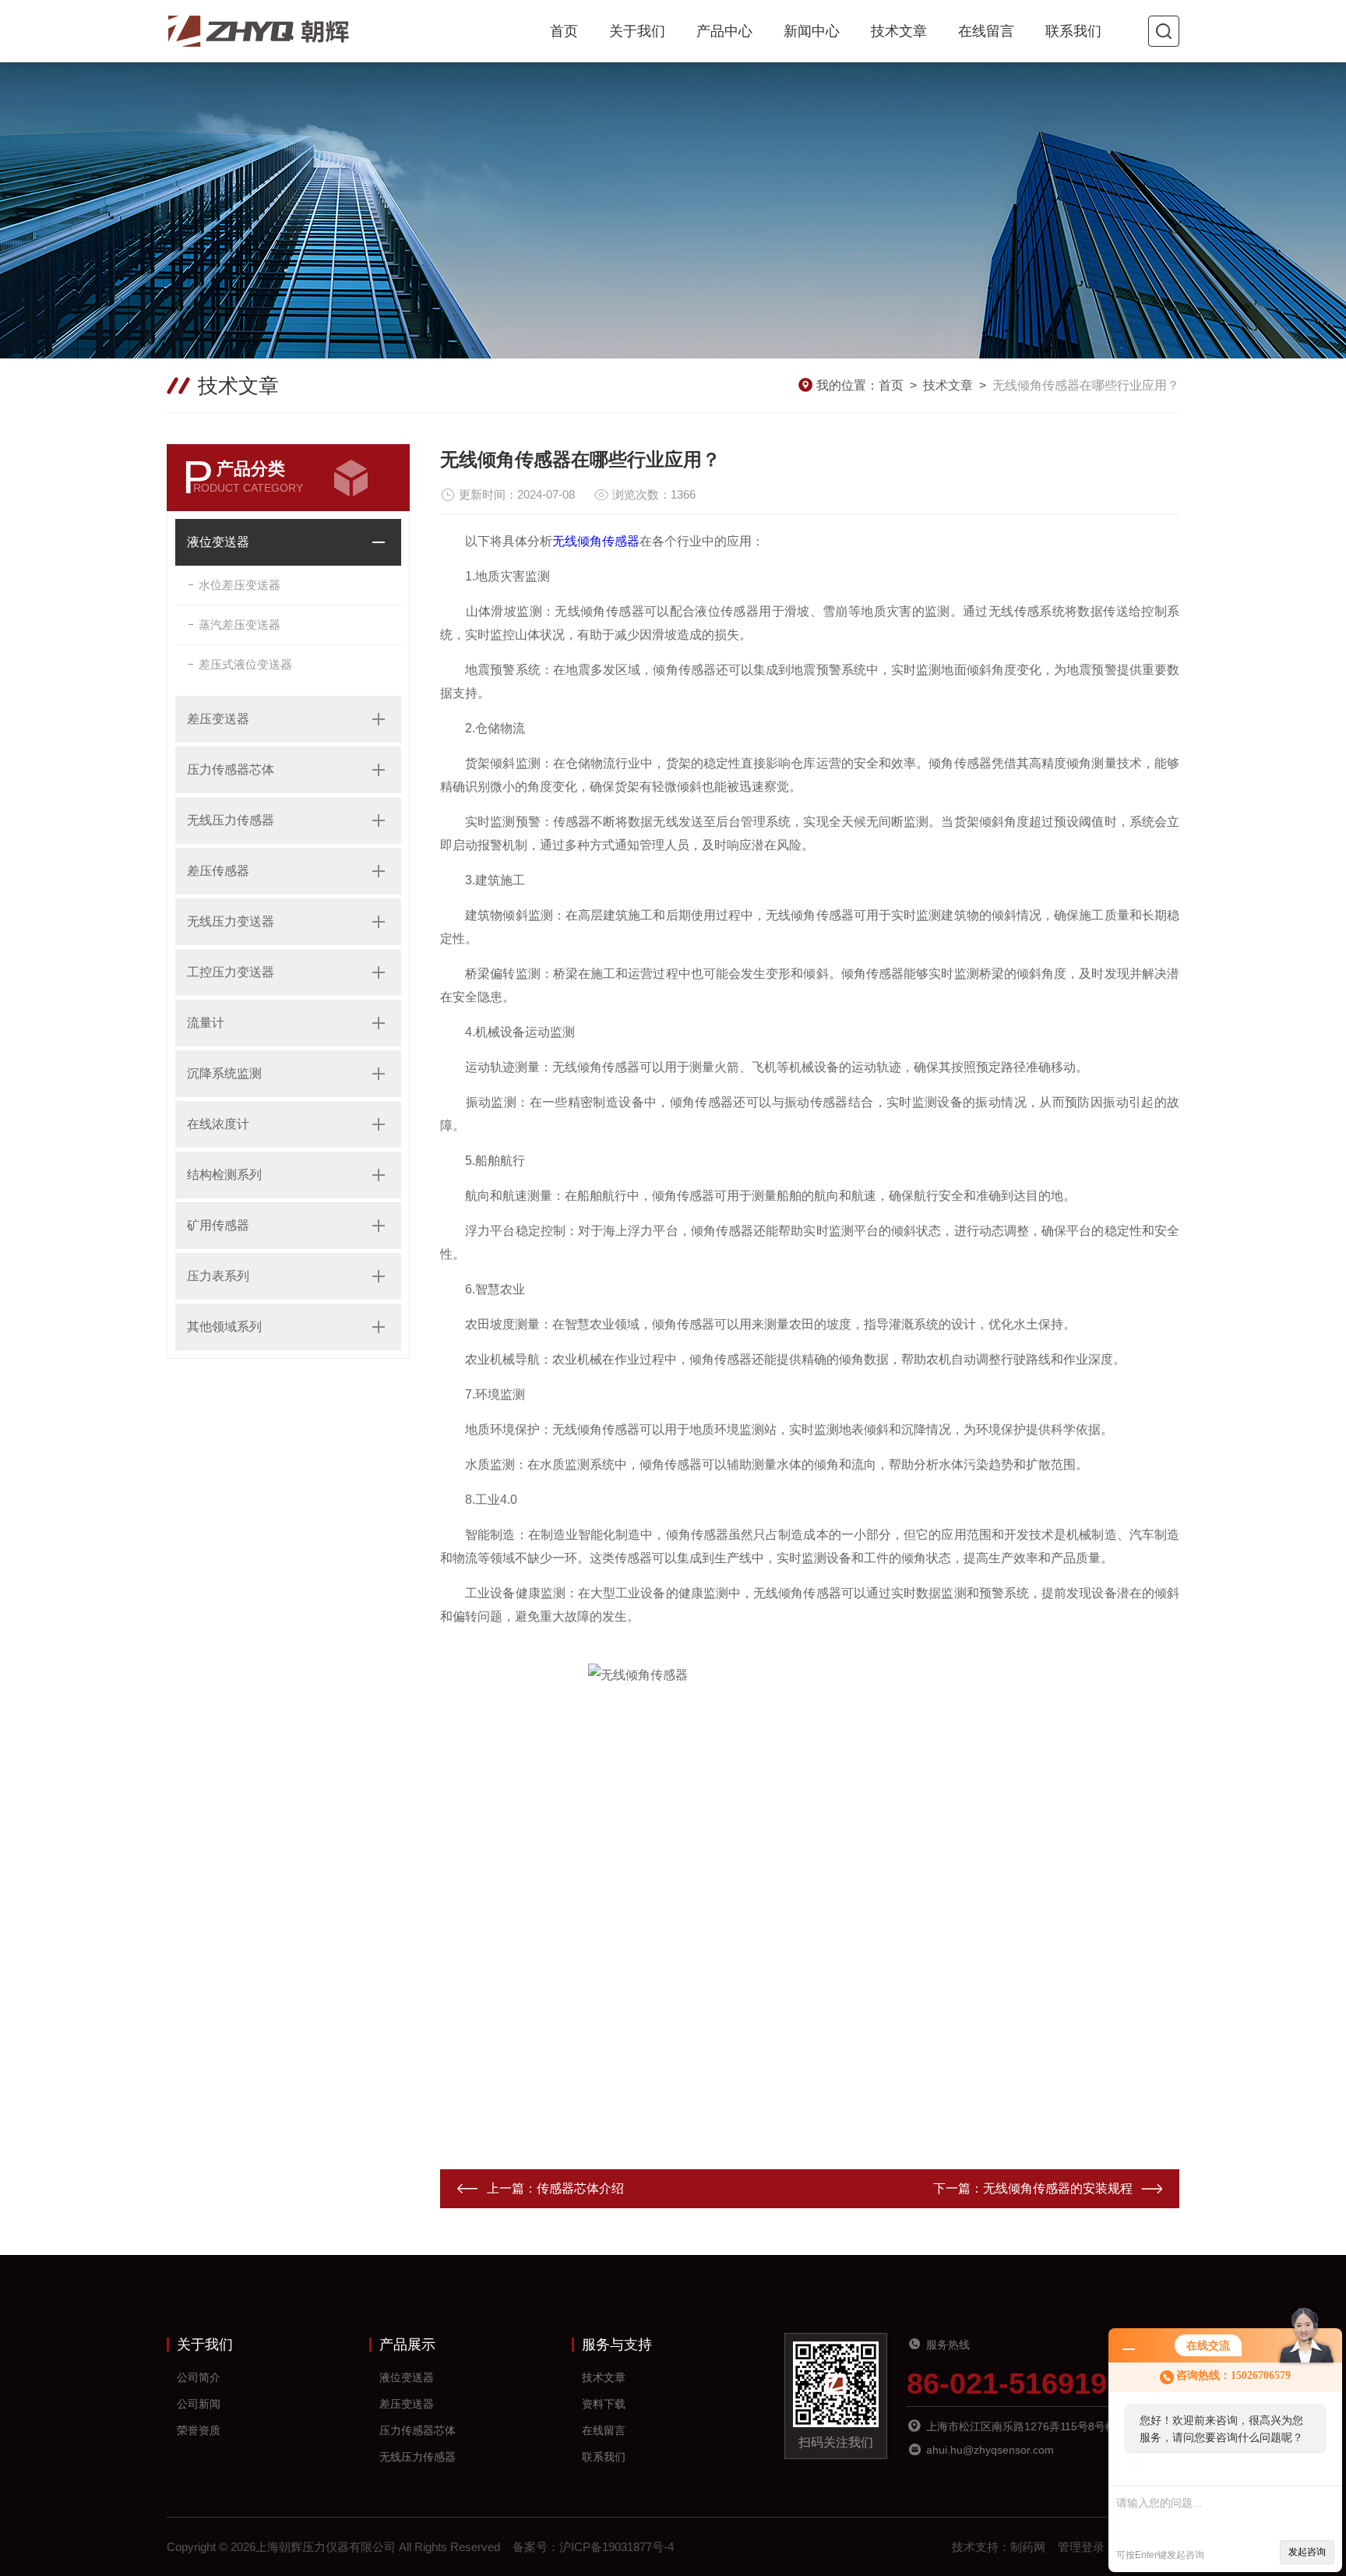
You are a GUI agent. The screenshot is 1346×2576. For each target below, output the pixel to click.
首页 (564, 31)
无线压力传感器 (231, 820)
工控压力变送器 (231, 972)
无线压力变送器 (231, 921)
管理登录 (1081, 2547)
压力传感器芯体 (231, 769)
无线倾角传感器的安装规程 (1058, 2188)
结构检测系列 (224, 1175)
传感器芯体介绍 (580, 2188)
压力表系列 (218, 1276)
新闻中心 (812, 31)
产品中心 (724, 31)
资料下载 (604, 2404)
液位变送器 (218, 542)
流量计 (206, 1023)
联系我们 (1073, 31)
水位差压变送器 (240, 585)
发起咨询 (1307, 2552)
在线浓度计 (218, 1124)
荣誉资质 (199, 2430)
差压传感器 (218, 871)
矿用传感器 (218, 1225)
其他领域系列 (224, 1327)
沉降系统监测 (224, 1073)
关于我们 (637, 31)
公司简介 (199, 2377)
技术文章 (899, 31)
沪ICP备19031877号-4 (617, 2547)
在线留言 (986, 31)
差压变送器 (218, 719)
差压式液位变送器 (245, 664)
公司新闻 (199, 2404)
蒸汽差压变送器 (240, 625)
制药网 (1028, 2547)
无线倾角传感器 (596, 541)
